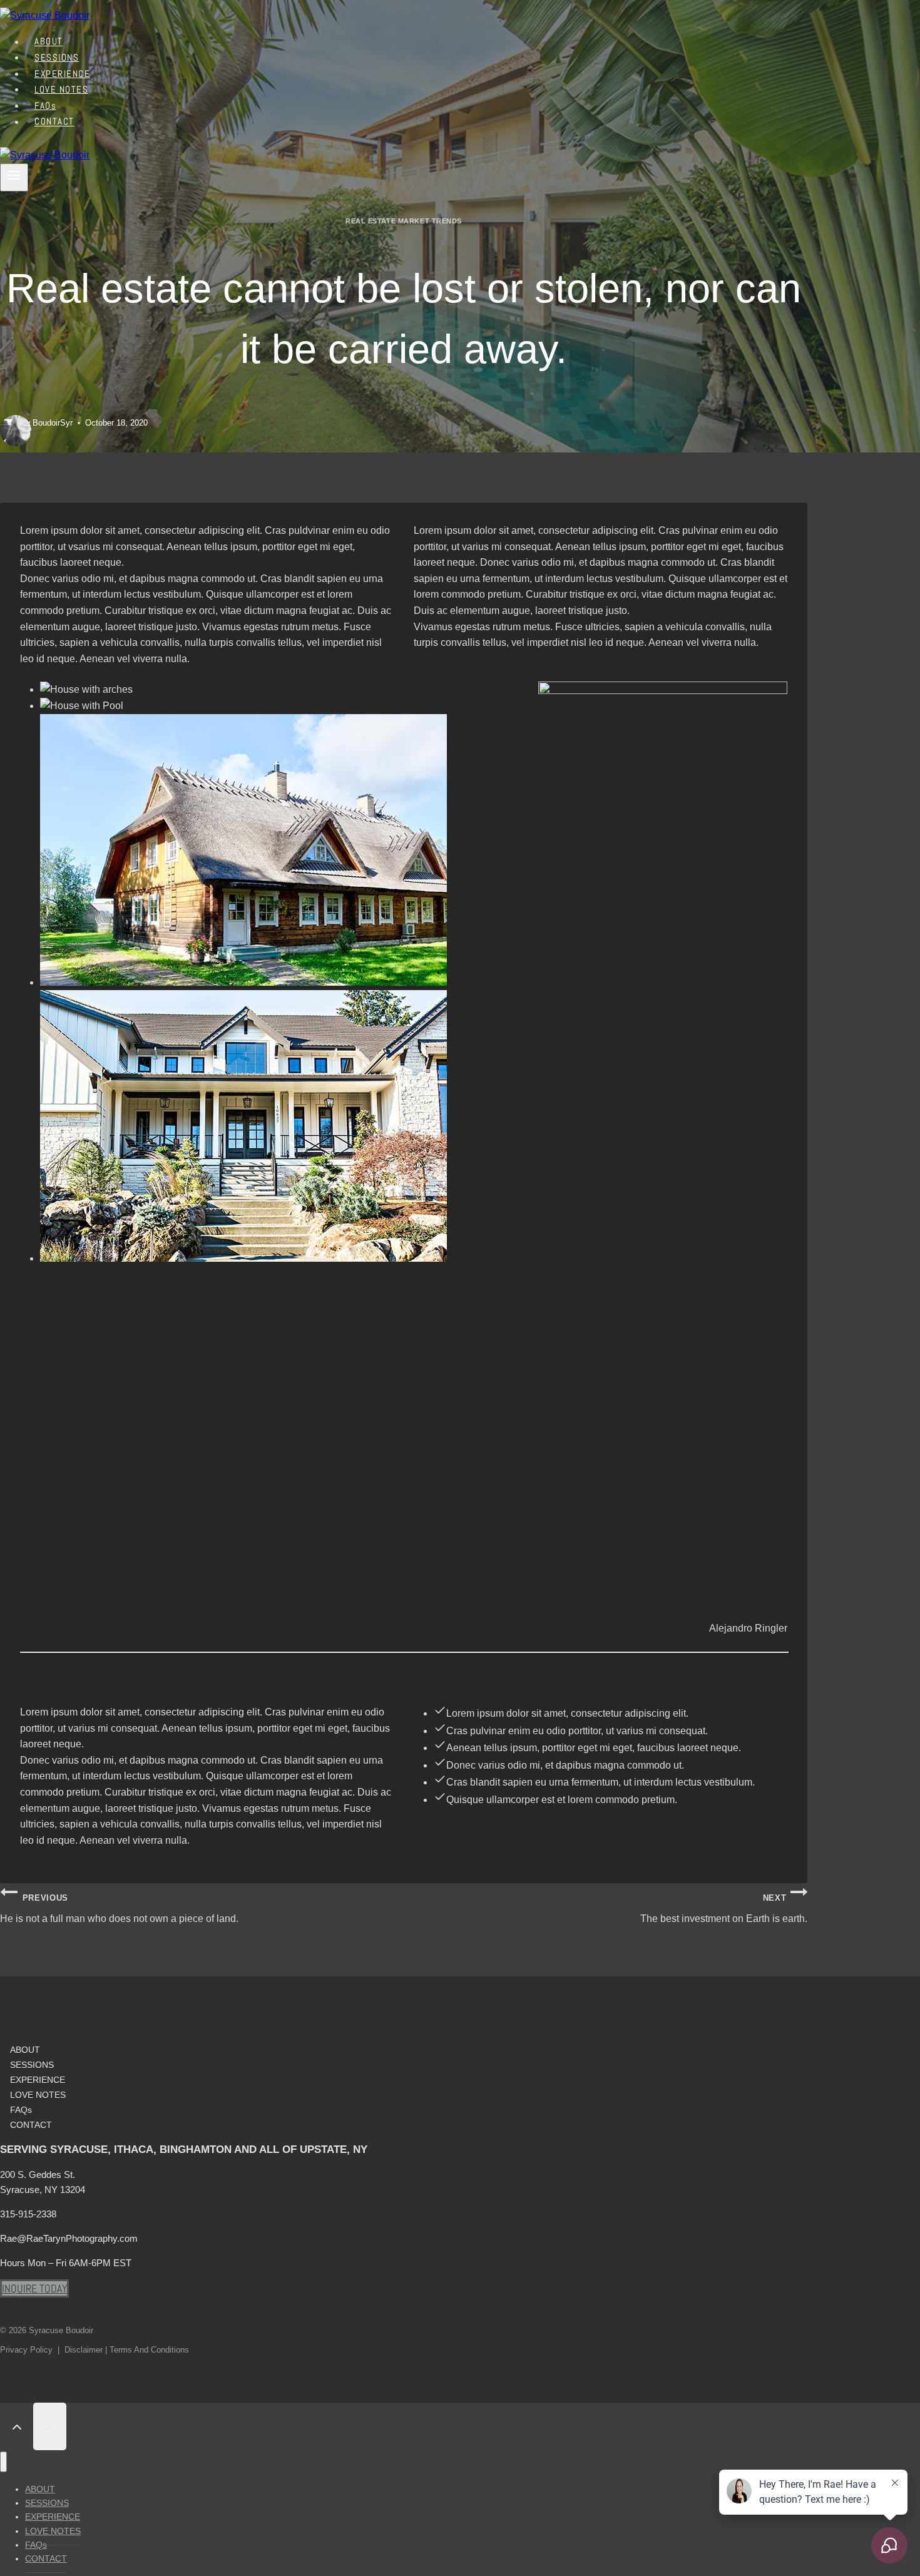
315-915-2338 (28, 2214)
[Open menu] (14, 177)
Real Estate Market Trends (404, 221)
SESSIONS (32, 2065)
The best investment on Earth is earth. (724, 1909)
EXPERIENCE (38, 2080)
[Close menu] (3, 2462)
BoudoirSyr (53, 423)
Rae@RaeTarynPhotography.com (69, 2238)
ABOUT (25, 2050)
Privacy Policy (26, 2350)
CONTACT (54, 122)
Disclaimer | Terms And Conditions (127, 2350)
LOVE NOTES (38, 2095)
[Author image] (8, 423)
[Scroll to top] (17, 2426)
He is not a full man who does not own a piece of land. (119, 1909)
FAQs (21, 2110)
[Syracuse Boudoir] (45, 15)
